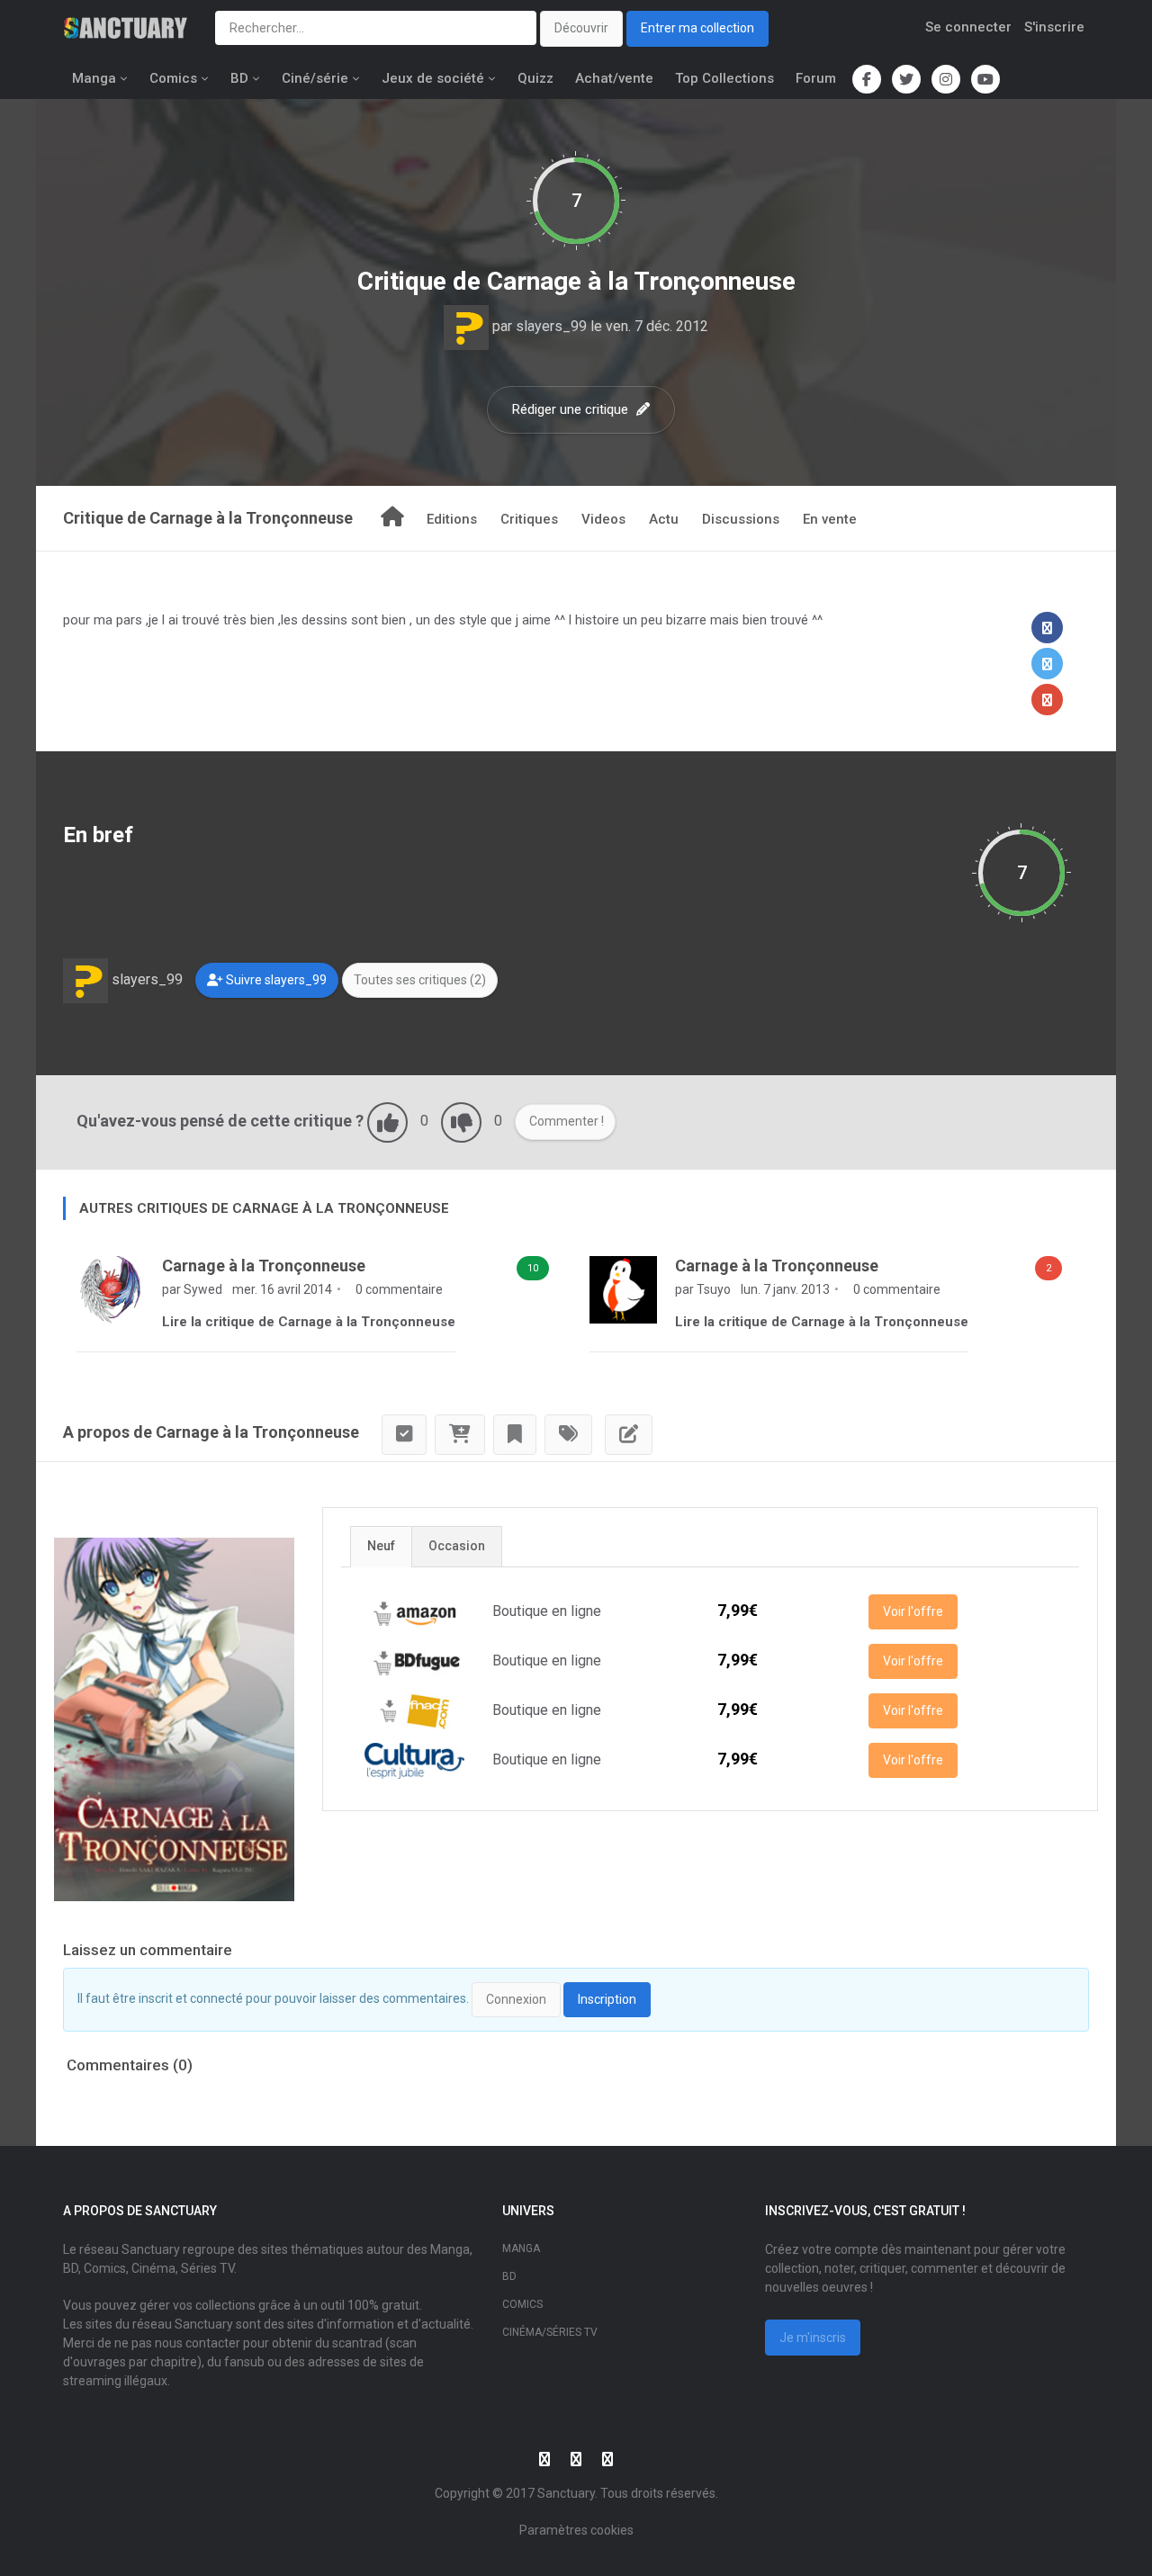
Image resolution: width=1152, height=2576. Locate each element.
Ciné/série (315, 78)
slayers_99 (551, 326)
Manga (94, 78)
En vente (830, 519)
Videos (603, 519)
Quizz (535, 78)
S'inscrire (1054, 27)
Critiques (529, 519)
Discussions (741, 519)
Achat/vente (614, 78)
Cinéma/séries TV (550, 2332)
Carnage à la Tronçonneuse (641, 281)
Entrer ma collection (697, 28)
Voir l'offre (913, 1611)
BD (239, 78)
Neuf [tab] (381, 1546)
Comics (173, 78)
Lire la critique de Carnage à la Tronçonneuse (309, 1322)
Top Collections (724, 78)
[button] (1047, 628)
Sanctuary (566, 2493)
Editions (452, 519)
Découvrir (581, 28)
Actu (664, 519)
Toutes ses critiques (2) (420, 980)
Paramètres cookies (576, 2530)
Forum (816, 78)
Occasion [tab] (457, 1546)
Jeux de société (433, 78)
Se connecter (968, 27)
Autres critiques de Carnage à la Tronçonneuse (264, 1208)
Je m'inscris (813, 2338)
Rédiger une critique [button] (572, 409)
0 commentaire (398, 1289)
